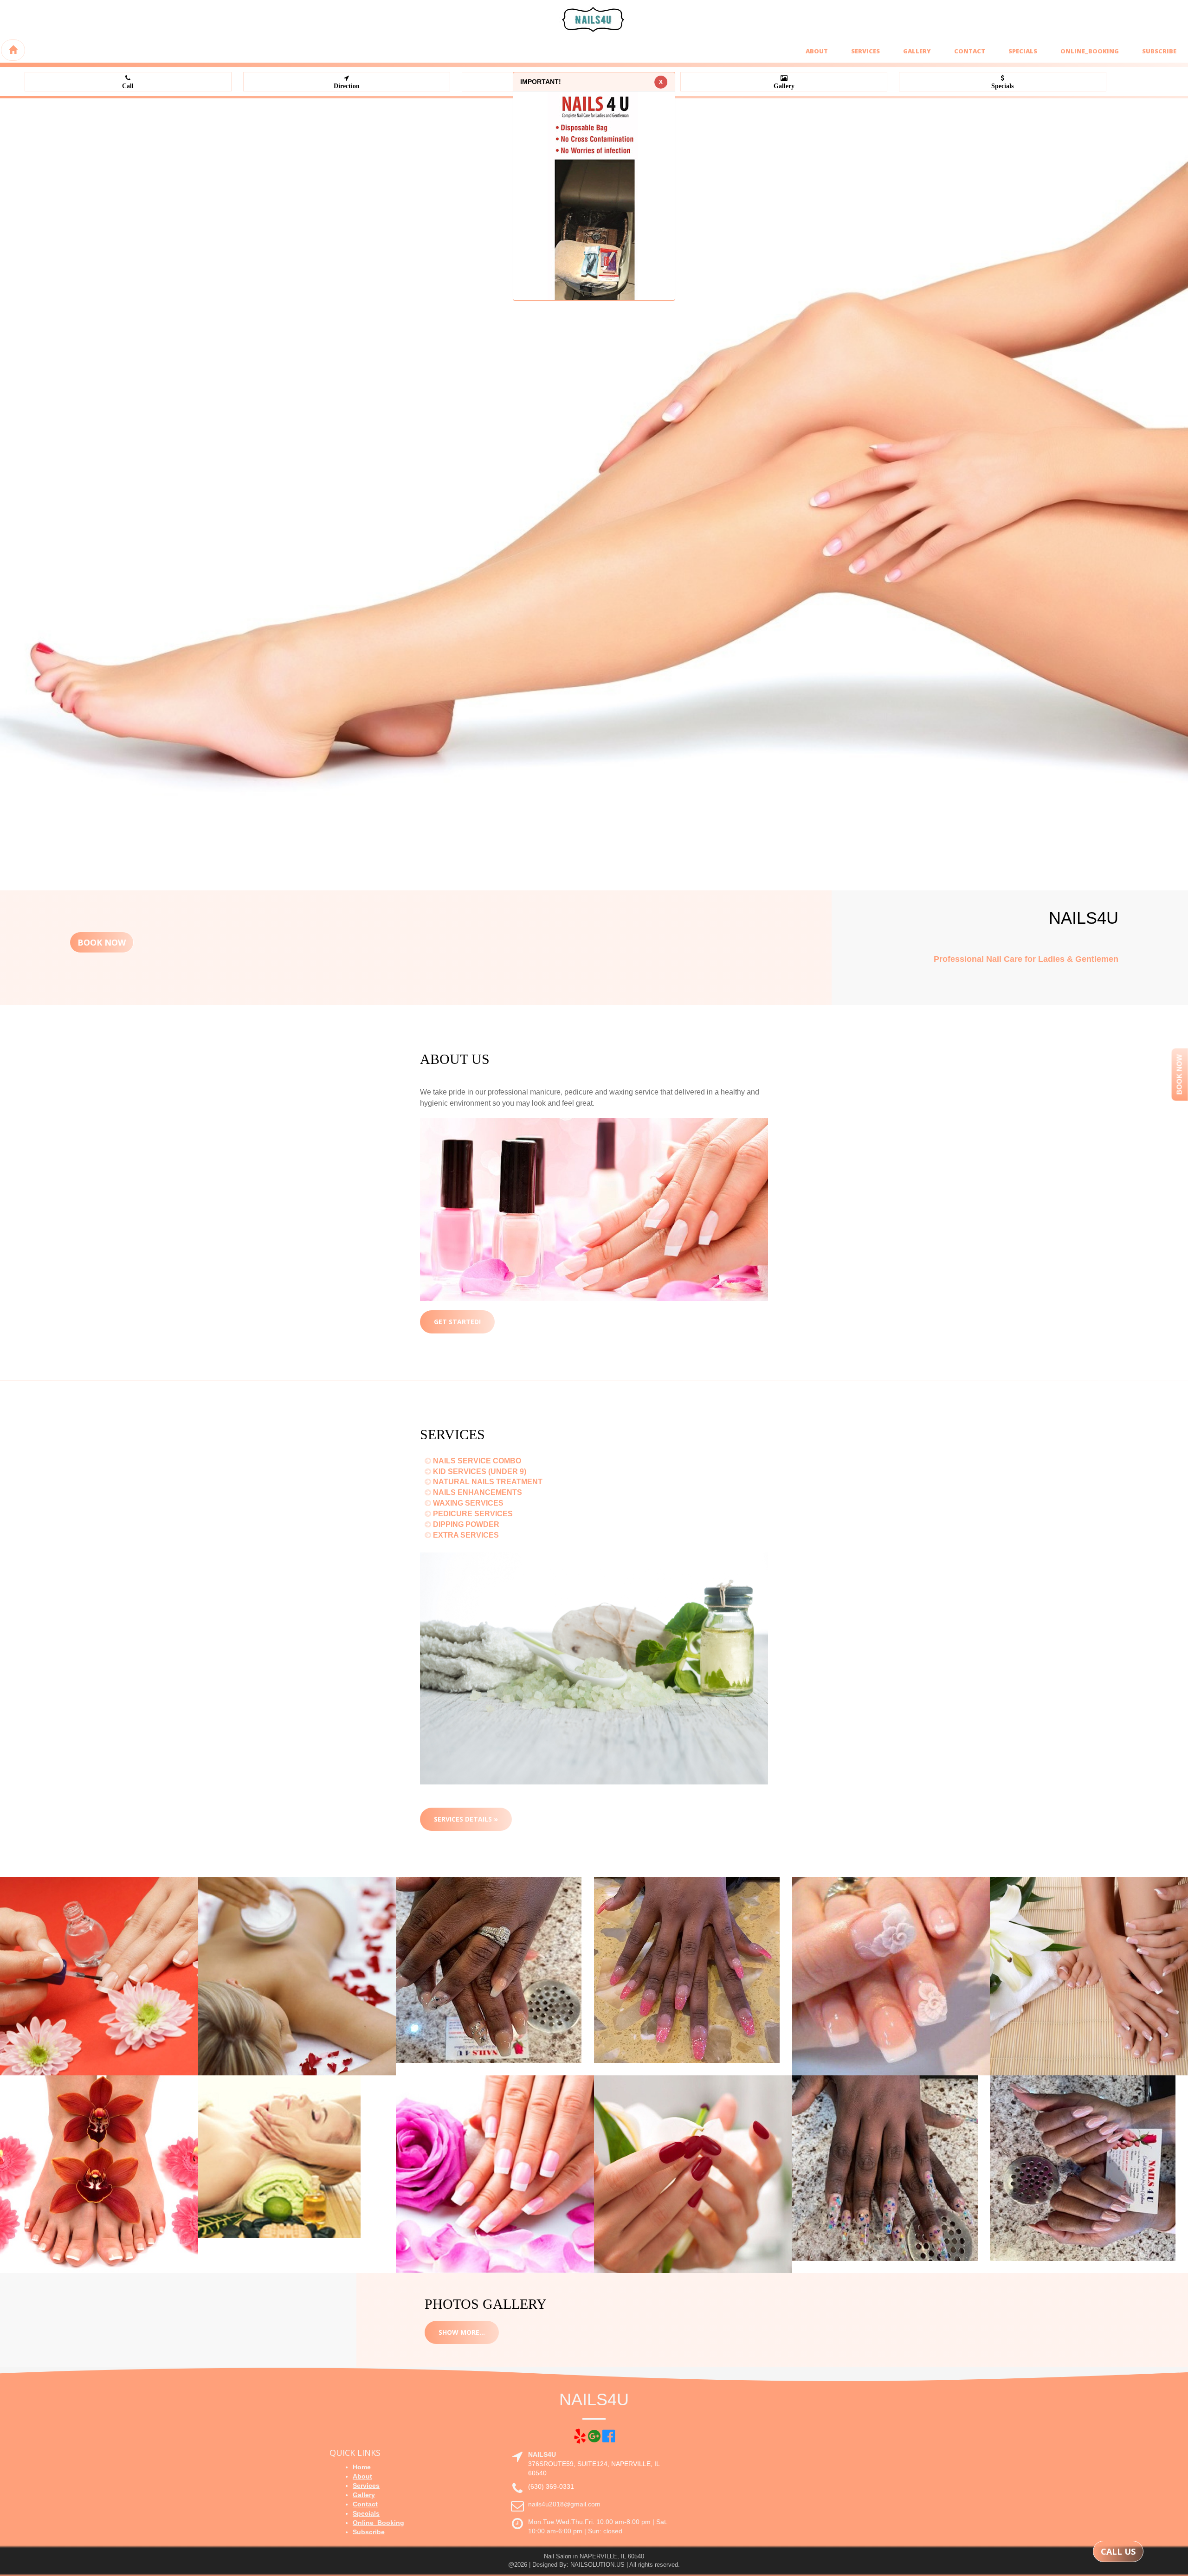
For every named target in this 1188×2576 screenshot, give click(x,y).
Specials (1023, 51)
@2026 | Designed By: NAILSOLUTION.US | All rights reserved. (594, 2565)
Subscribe (1159, 51)
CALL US (1118, 2551)
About (817, 51)
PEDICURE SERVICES (472, 1514)
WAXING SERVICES (467, 1503)
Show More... (462, 2332)
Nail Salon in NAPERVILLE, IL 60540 (594, 2556)
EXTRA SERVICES (465, 1535)
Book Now (102, 942)
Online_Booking (1090, 51)
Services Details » (466, 1819)
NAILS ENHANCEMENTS (477, 1492)
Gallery (917, 51)
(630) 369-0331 (551, 2486)
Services (865, 51)
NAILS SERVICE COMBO (476, 1461)
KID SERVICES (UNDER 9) (479, 1472)
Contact (970, 51)
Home (362, 2467)
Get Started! (457, 1322)
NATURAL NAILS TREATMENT (487, 1482)
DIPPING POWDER (465, 1524)
